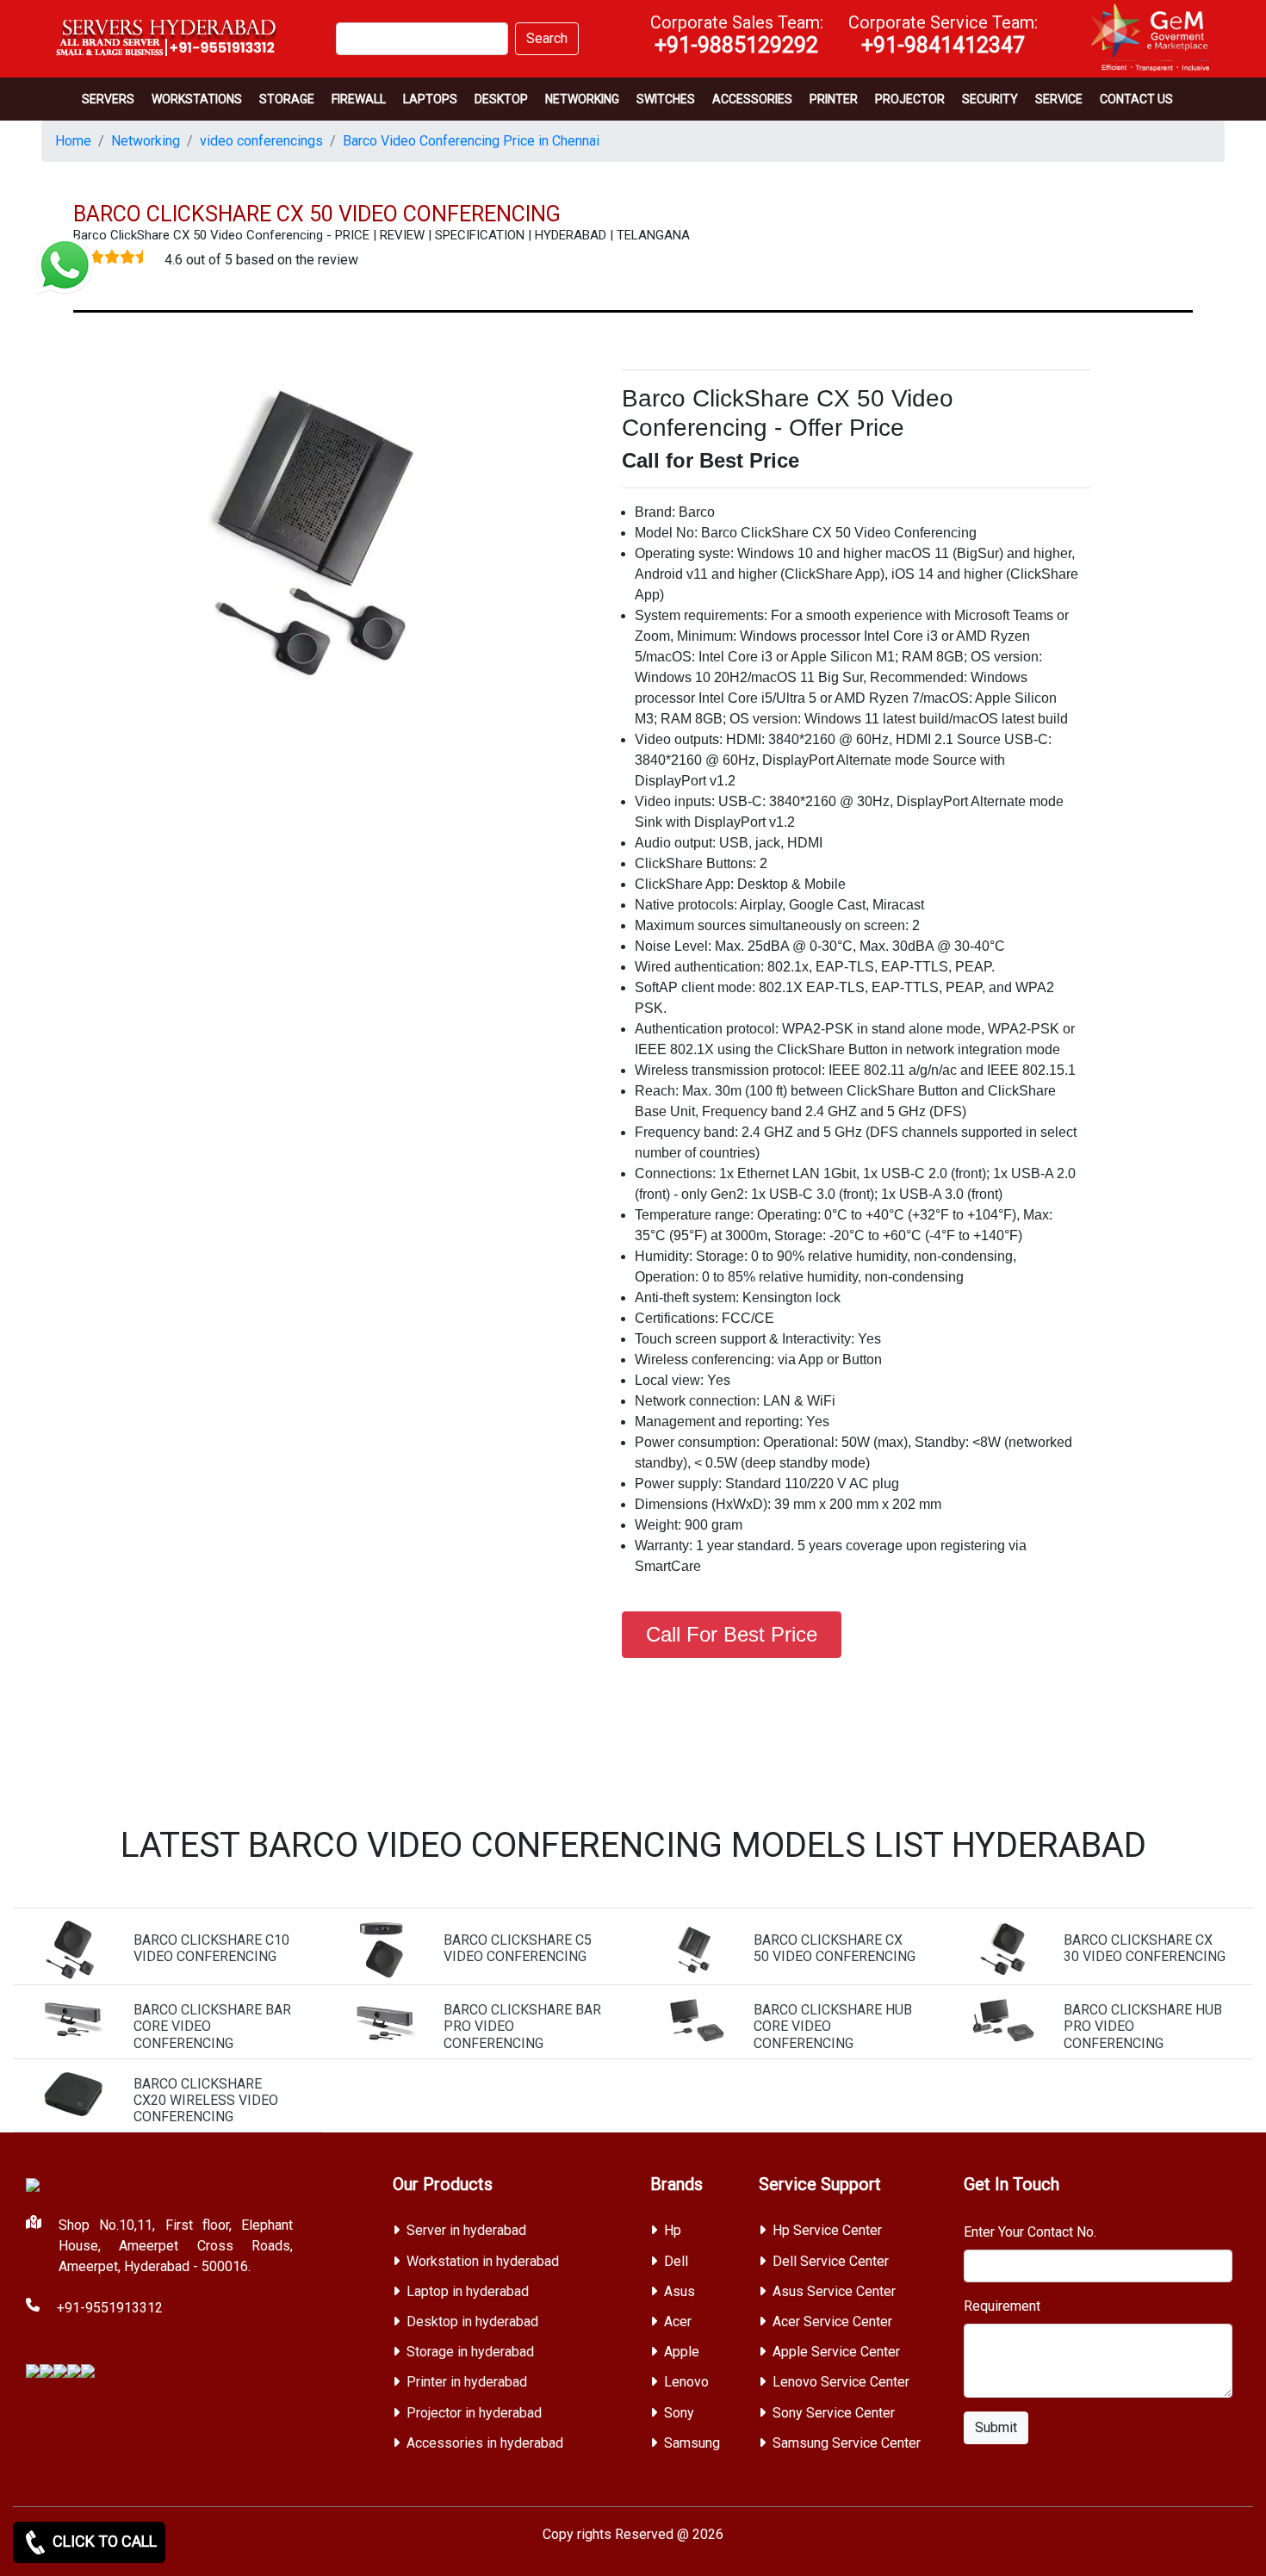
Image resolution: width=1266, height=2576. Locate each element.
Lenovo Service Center (841, 2382)
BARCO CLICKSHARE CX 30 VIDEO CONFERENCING (1145, 1948)
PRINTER (834, 99)
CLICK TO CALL (103, 2541)
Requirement (1002, 2306)
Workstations (197, 99)
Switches (666, 99)
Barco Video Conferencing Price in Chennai (471, 141)
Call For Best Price (732, 1634)
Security (990, 99)
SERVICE (1059, 99)
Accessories (752, 99)
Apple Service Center (836, 2352)
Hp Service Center (827, 2230)
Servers (108, 99)
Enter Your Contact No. (1030, 2232)
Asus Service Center (834, 2291)
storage (287, 99)
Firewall (359, 99)
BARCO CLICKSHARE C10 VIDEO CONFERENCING (211, 1948)
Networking (582, 99)
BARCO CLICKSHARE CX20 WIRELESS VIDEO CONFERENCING (206, 2100)
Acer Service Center (832, 2322)
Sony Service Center (834, 2413)
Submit (996, 2427)
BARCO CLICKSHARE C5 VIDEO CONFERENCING (518, 1948)
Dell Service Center (831, 2261)
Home (73, 141)
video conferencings (261, 141)
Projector (910, 99)
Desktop (501, 99)
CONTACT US (1136, 99)
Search (547, 38)
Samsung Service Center (847, 2443)
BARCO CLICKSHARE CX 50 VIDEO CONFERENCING (835, 1948)
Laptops (430, 99)
